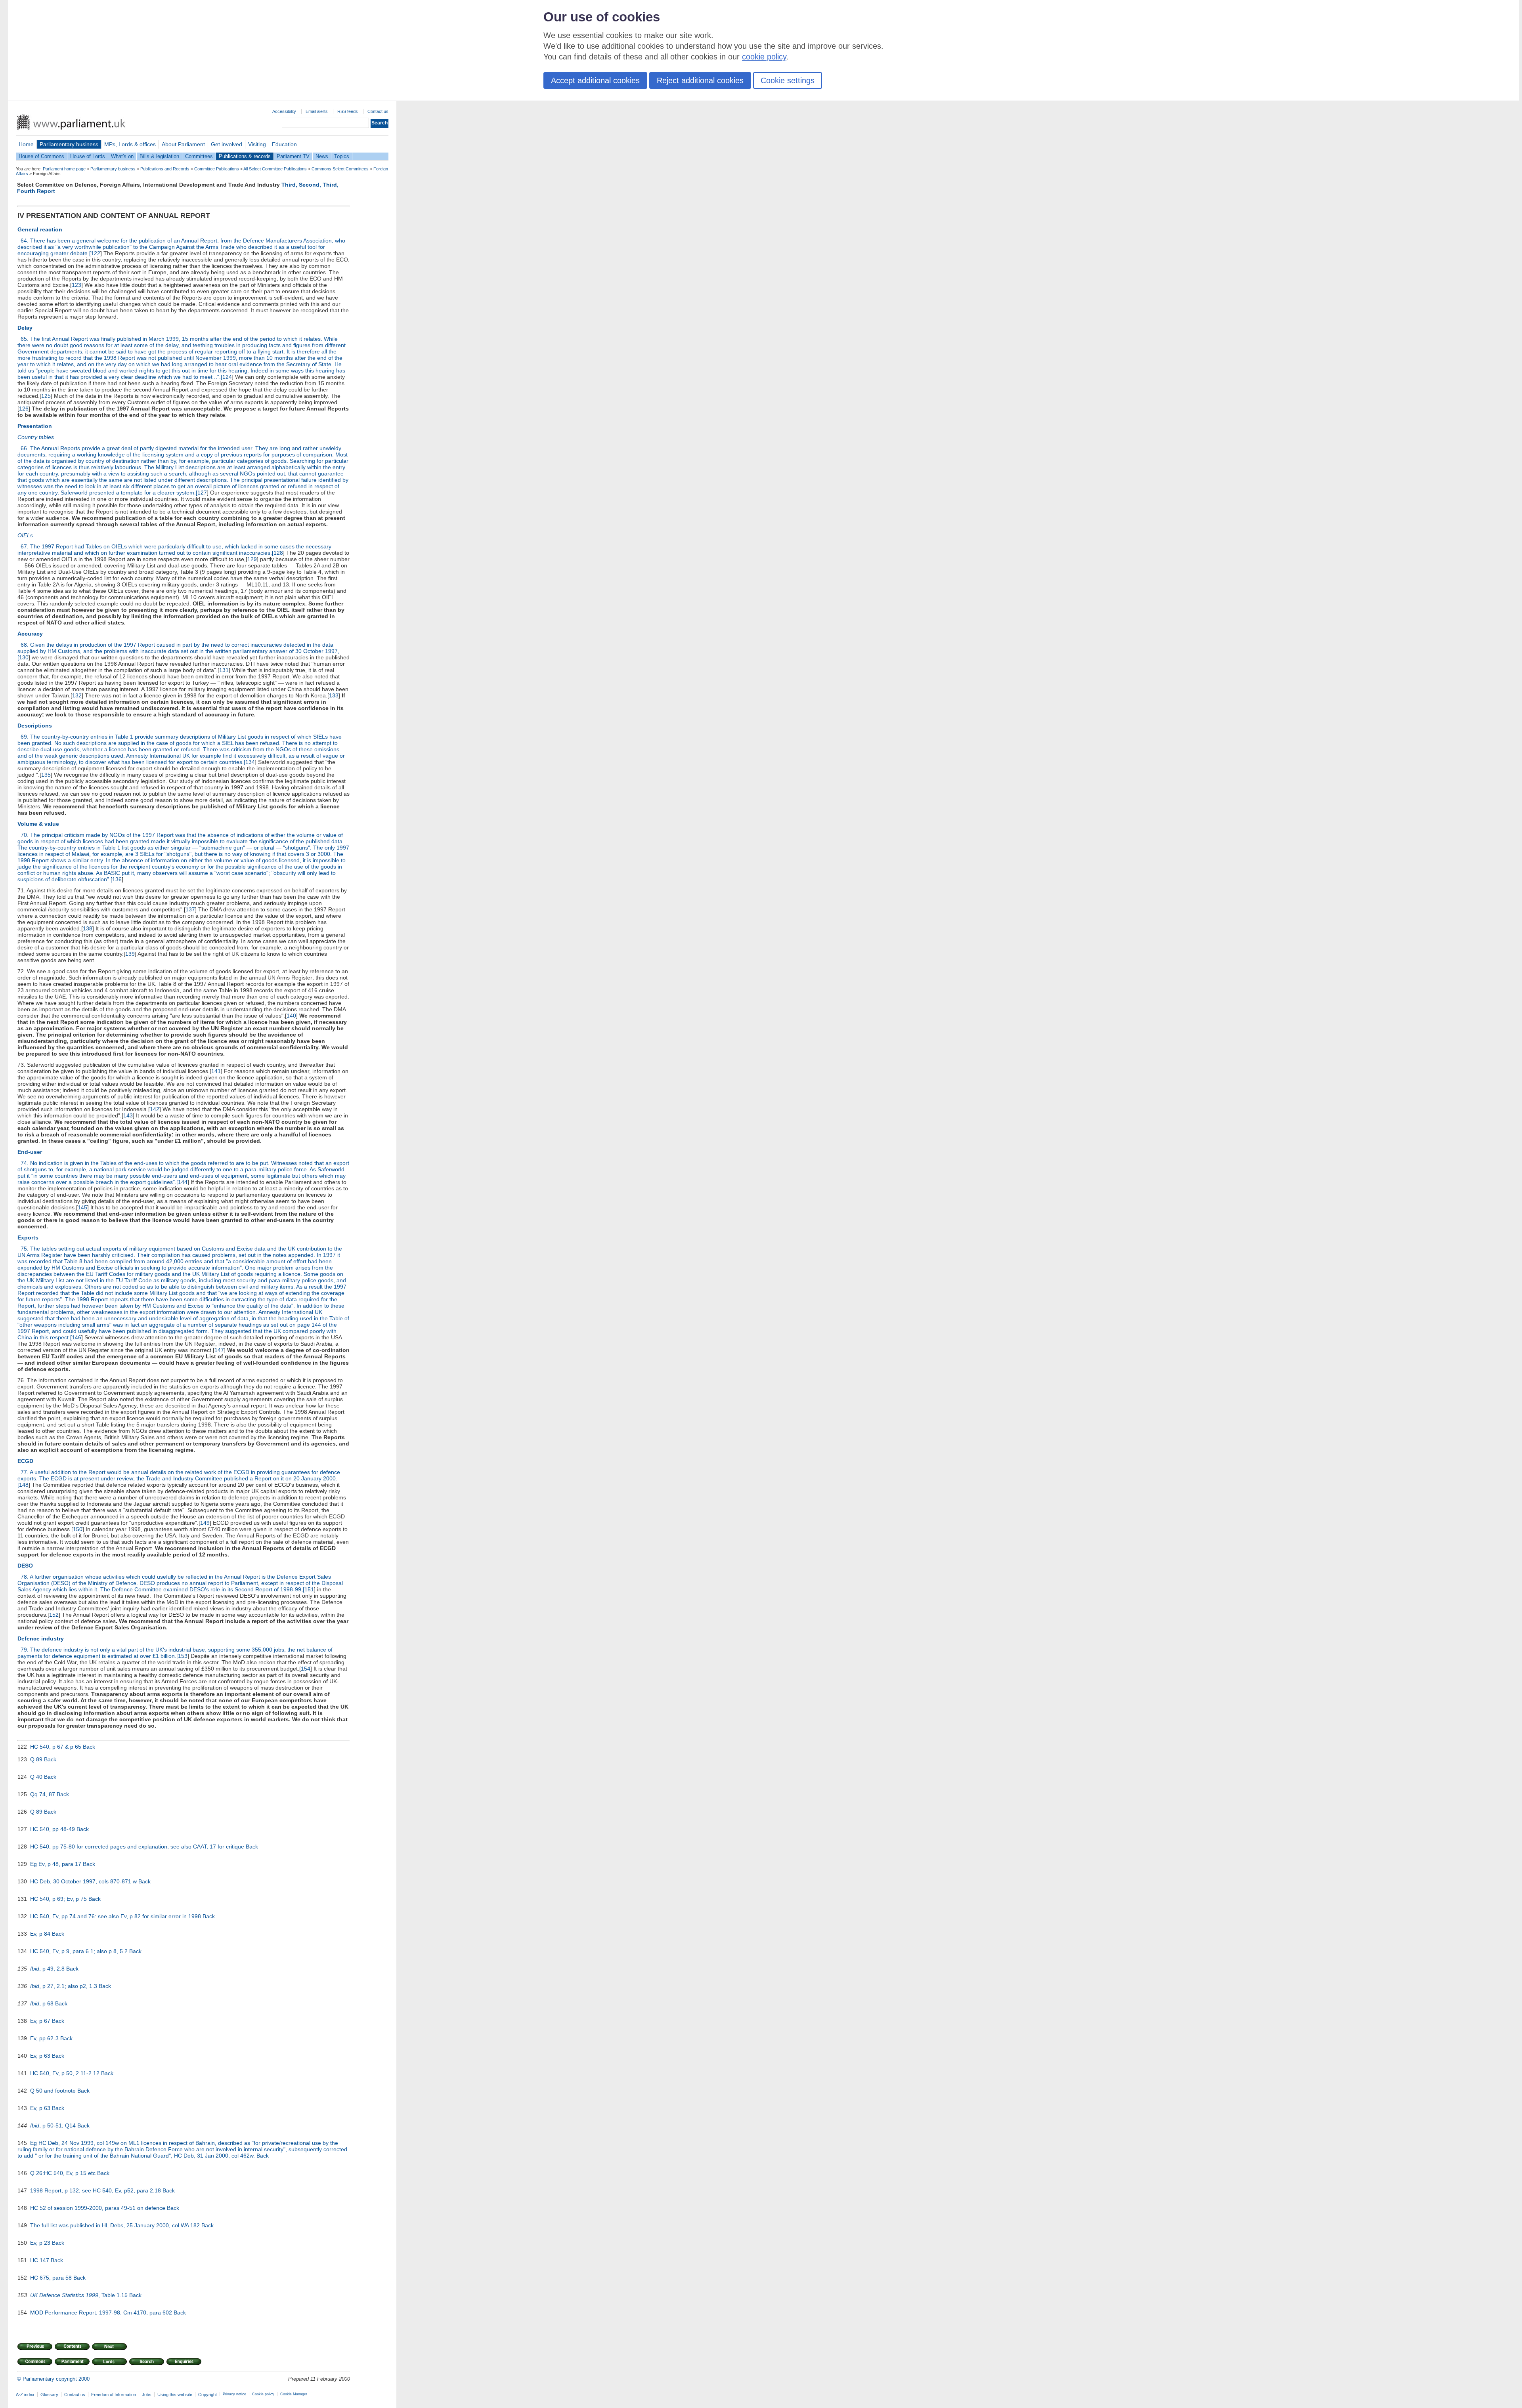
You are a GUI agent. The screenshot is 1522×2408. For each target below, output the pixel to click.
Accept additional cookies (595, 80)
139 (130, 954)
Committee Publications (217, 169)
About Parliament (183, 144)
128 (278, 553)
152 (54, 1615)
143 (128, 1115)
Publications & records (245, 156)
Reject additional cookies (700, 80)
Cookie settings (788, 80)
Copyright (207, 2395)
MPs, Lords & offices (130, 144)
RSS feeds (348, 111)
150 (78, 1529)
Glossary (49, 2395)
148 (24, 1485)
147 (219, 1350)
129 (252, 559)
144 (183, 1182)
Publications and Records (165, 169)
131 (224, 670)
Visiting (257, 144)
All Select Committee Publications (275, 169)
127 (202, 493)
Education (284, 144)
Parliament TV (293, 156)
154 (306, 1669)
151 (309, 1589)
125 (46, 396)
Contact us (378, 111)
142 (155, 1109)
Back (89, 1747)
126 (24, 409)
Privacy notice (234, 2394)
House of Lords (88, 156)
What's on (122, 156)
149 (205, 1523)
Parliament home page (64, 169)
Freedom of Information (114, 2395)
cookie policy (764, 57)
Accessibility (284, 111)
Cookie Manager (294, 2394)
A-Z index (25, 2395)
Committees (199, 156)
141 (216, 1071)
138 (88, 928)
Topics (342, 156)
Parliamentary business (69, 144)
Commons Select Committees (340, 169)
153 (183, 1656)
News (322, 156)
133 (334, 695)
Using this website (175, 2395)
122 (96, 253)
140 (291, 1016)
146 (76, 1337)
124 (227, 377)
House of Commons (41, 156)
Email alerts (317, 111)
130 (24, 657)
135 (46, 775)
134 (250, 762)
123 (76, 285)
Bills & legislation (159, 156)
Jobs (147, 2395)
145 (82, 1207)
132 (77, 695)
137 (190, 909)
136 (117, 879)
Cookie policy (263, 2394)
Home (26, 144)
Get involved (227, 144)
